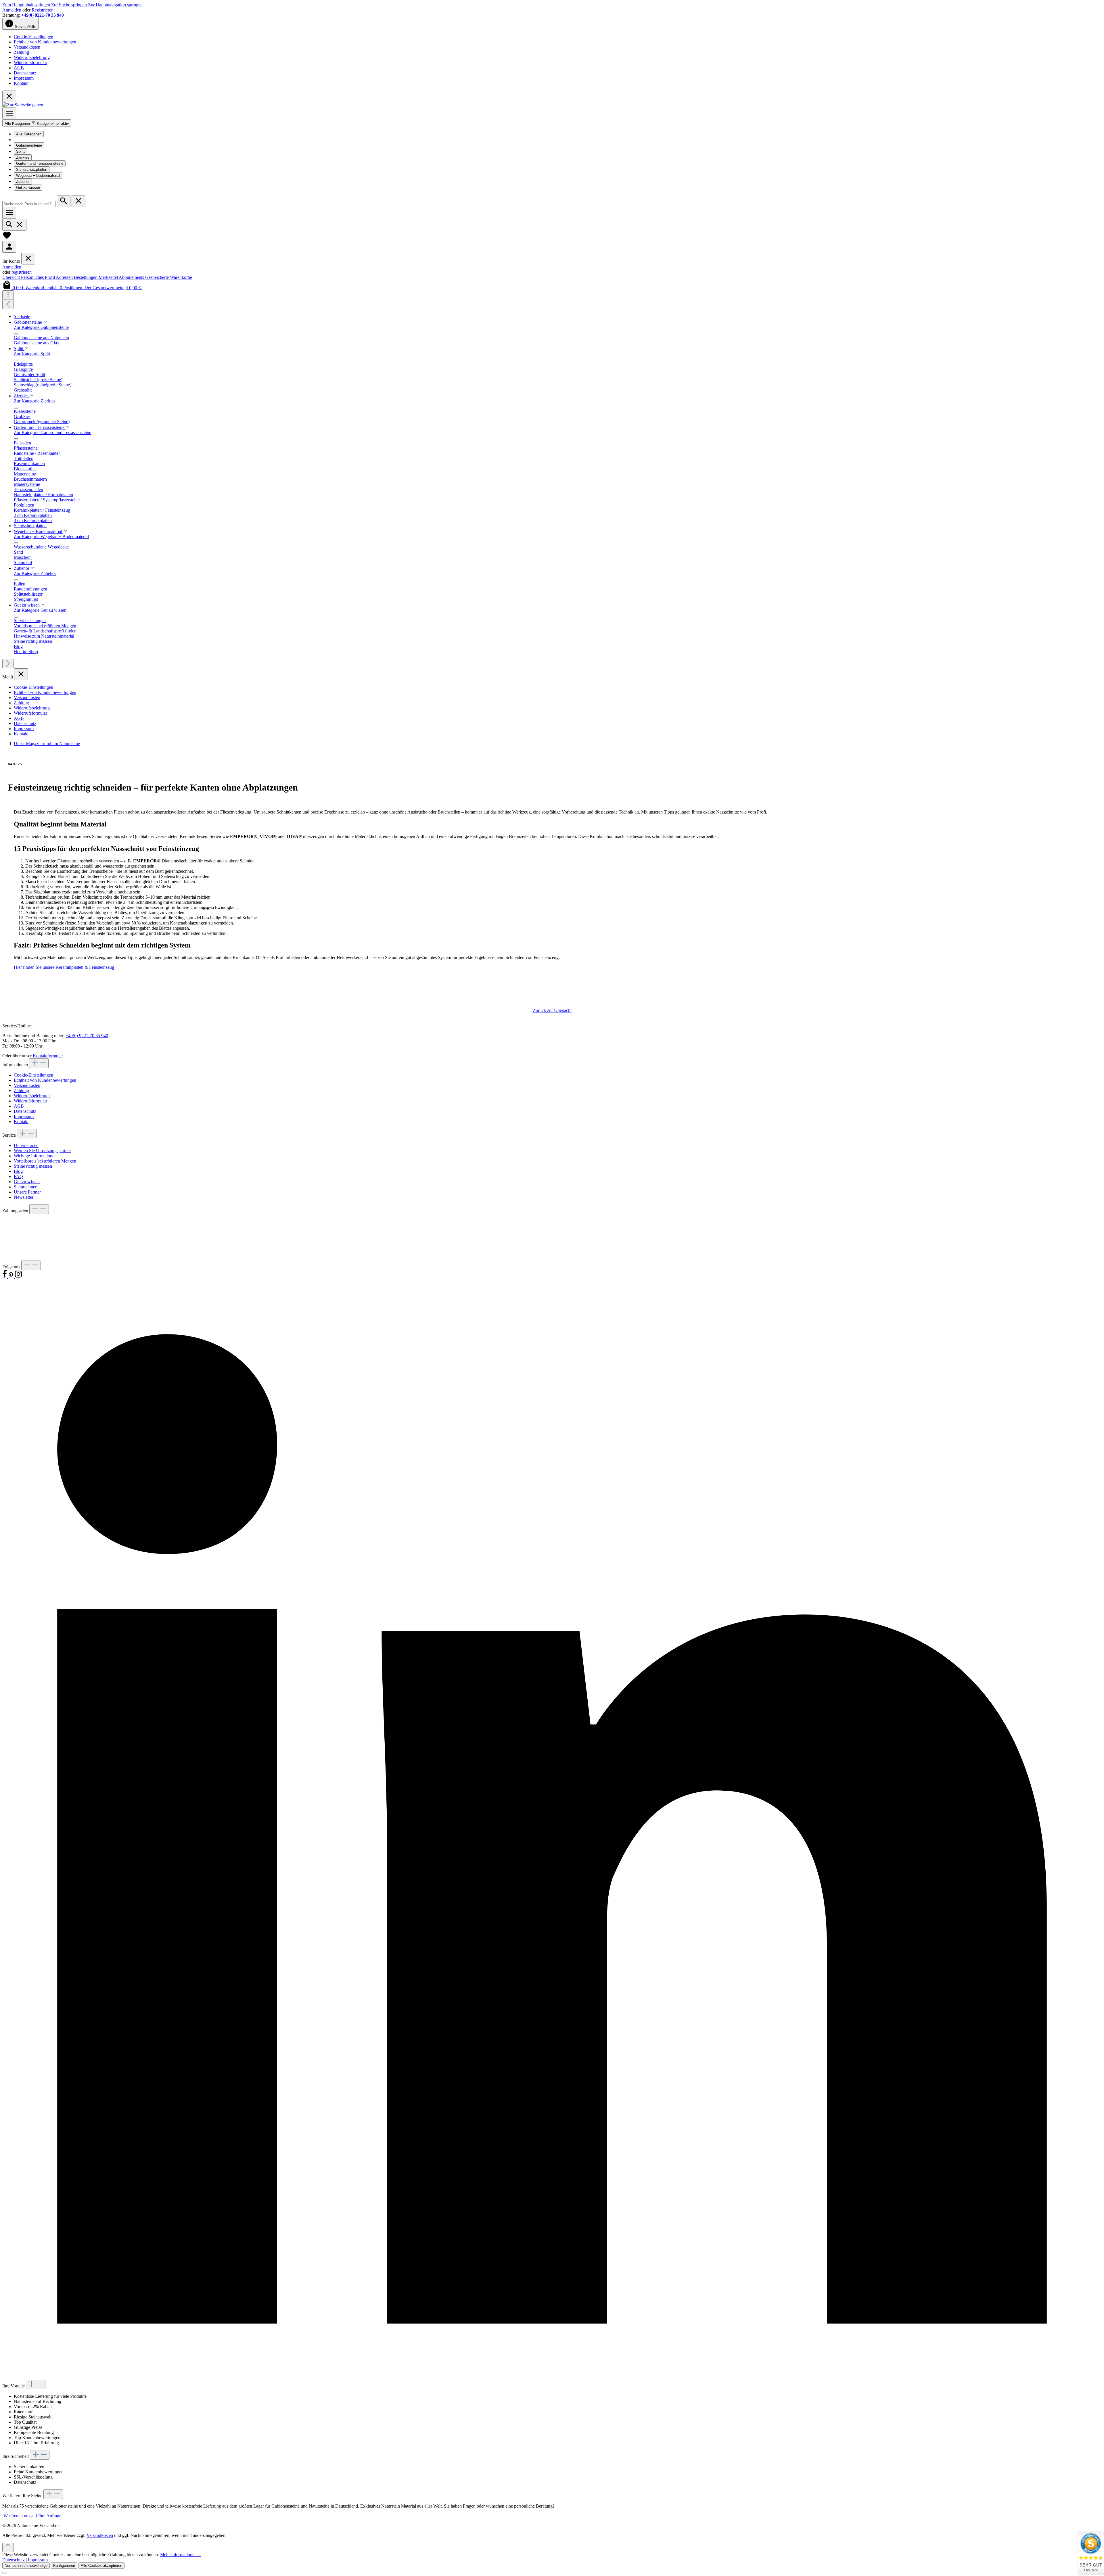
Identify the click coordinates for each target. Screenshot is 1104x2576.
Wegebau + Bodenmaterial (38, 175)
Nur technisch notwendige (26, 2566)
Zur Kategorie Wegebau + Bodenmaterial (51, 537)
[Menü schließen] (28, 259)
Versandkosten (27, 47)
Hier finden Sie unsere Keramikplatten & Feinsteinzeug (64, 967)
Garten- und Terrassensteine (40, 163)
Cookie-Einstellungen (33, 37)
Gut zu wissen (28, 188)
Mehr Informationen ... (181, 2555)
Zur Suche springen (70, 5)
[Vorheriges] (8, 305)
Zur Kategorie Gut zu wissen (40, 610)
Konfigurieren (64, 2566)
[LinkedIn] (552, 2377)
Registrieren (43, 10)
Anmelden (12, 10)
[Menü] (9, 113)
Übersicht (12, 277)
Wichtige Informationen (35, 1156)
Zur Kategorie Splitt (32, 354)
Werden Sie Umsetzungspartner (42, 1151)
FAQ (18, 1176)
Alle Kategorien (29, 134)
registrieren (22, 272)
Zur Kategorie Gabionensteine (41, 327)
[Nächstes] (8, 664)
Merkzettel (109, 277)
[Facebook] (5, 1277)
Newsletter (24, 1197)
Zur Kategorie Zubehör (35, 573)
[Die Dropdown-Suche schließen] (78, 201)
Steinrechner (25, 1187)
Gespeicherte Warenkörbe (169, 277)
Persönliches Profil (38, 277)
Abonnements (132, 277)
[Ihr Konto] (9, 247)
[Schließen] (5, 2573)
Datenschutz (25, 73)
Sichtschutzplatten (32, 169)
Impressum (24, 78)
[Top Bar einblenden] (8, 295)
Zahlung (21, 52)
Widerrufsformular (30, 63)
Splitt (20, 151)
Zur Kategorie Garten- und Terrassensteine (52, 432)
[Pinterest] (11, 1277)
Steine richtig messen (33, 1166)
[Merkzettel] (7, 238)
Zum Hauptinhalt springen (27, 5)
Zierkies (23, 157)
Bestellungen (86, 277)
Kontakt (21, 83)
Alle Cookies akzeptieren (101, 2566)
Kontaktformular (48, 1056)
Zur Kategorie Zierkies (34, 401)
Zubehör (23, 182)
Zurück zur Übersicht (552, 1010)
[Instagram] (18, 1277)
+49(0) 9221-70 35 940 (43, 15)
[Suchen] (64, 201)
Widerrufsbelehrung (32, 57)
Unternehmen (26, 1145)
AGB (19, 68)
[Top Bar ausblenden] (9, 96)
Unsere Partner (27, 1192)
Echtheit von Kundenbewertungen (45, 42)
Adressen (65, 277)
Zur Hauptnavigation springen (115, 5)
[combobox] (29, 204)
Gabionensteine (29, 145)
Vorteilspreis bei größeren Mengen (45, 1161)
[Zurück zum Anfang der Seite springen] (8, 2547)
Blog (18, 1171)
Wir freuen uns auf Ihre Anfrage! (32, 2516)
